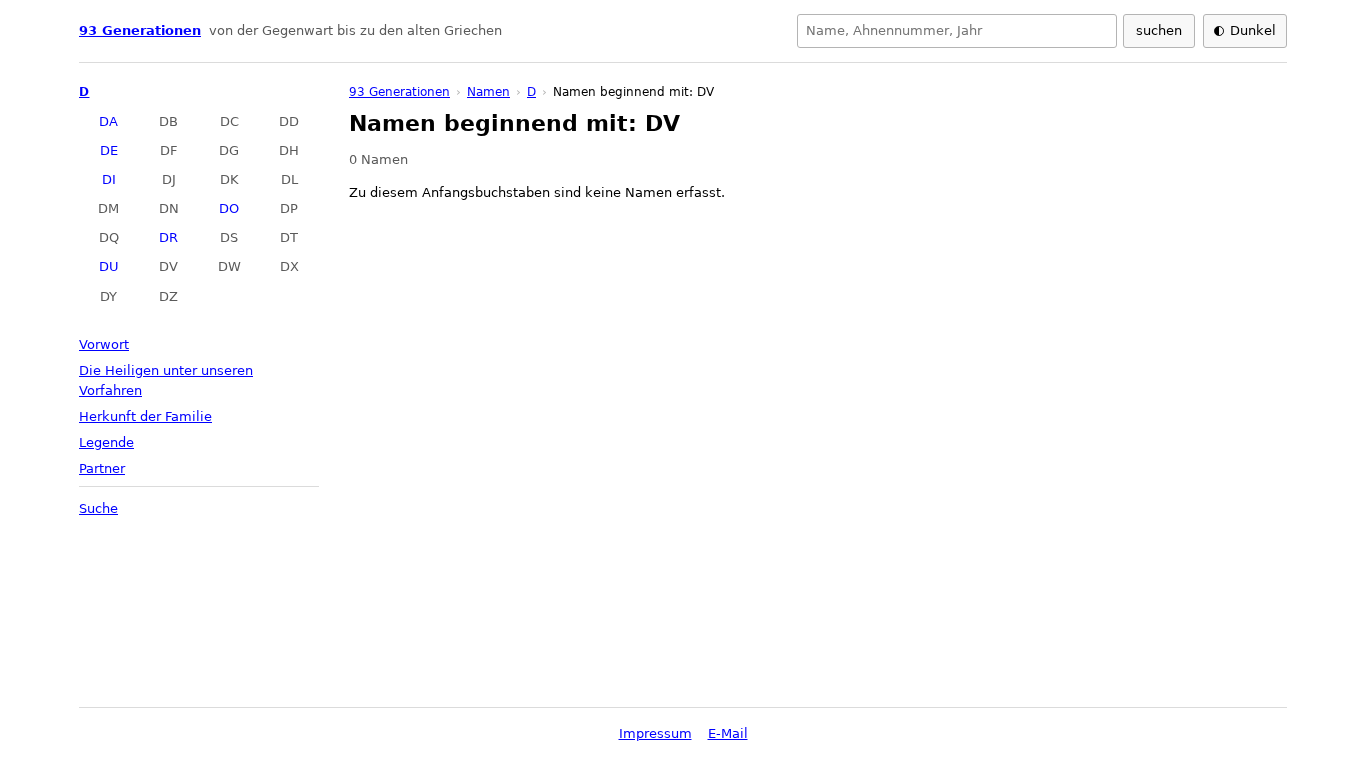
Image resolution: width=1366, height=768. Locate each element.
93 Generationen (140, 30)
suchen (1159, 30)
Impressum (655, 733)
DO (229, 208)
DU (109, 266)
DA (108, 121)
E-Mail (728, 733)
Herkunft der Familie (145, 416)
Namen (488, 92)
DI (109, 179)
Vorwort (104, 344)
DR (168, 237)
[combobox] (957, 31)
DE (109, 150)
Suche (98, 508)
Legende (106, 442)
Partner (102, 468)
